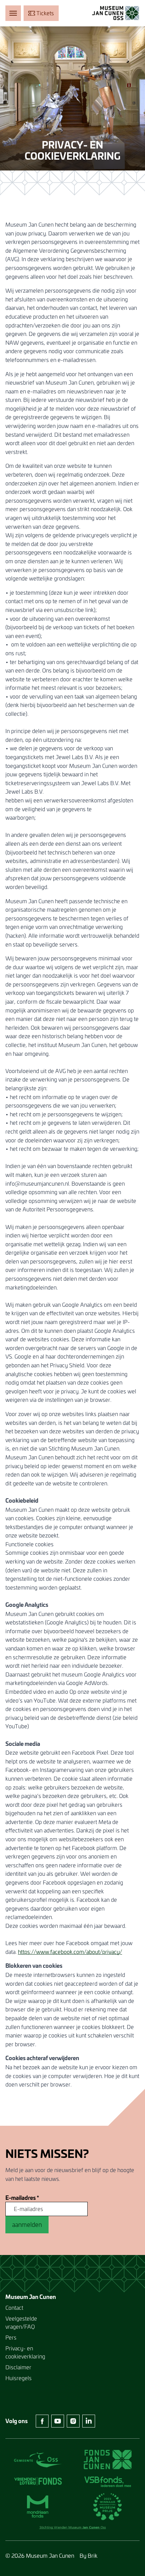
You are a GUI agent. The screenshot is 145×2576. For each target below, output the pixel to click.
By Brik (89, 2556)
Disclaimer (18, 2367)
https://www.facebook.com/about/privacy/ (70, 1952)
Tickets (45, 13)
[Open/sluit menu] (13, 13)
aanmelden (27, 2225)
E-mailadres (22, 2198)
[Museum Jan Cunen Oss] (116, 13)
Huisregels (19, 2378)
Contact (14, 2308)
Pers (11, 2337)
